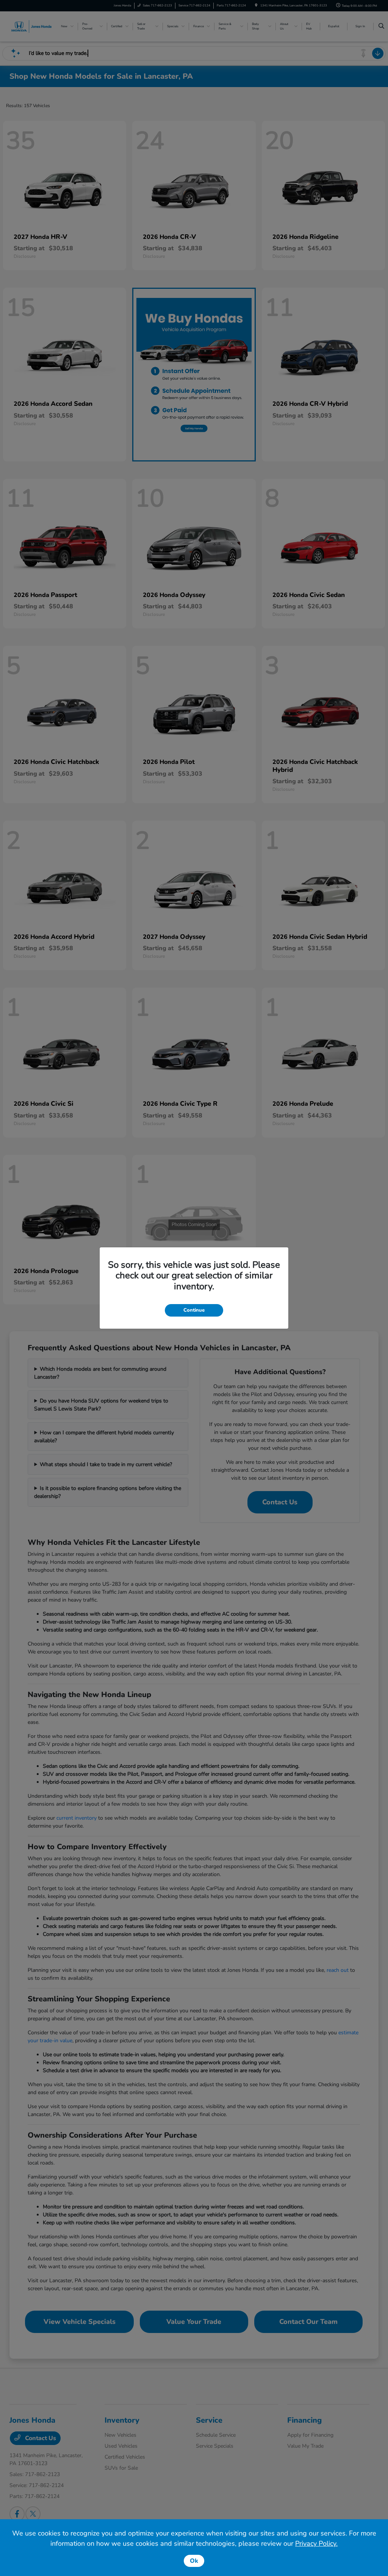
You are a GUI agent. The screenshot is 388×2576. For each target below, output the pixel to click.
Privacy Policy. (316, 2543)
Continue (194, 1310)
